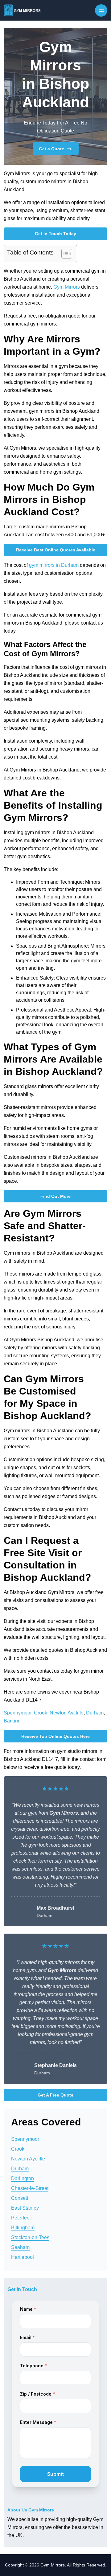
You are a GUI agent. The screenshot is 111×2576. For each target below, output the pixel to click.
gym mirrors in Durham (54, 565)
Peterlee (20, 2218)
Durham (95, 1713)
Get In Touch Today (55, 234)
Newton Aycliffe (67, 1713)
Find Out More (55, 1196)
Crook (41, 1713)
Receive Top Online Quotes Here (55, 1736)
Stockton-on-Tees (30, 2237)
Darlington (23, 2178)
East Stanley (25, 2208)
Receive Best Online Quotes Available (56, 550)
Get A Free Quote (55, 2095)
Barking (12, 1721)
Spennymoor (18, 1713)
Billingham (23, 2228)
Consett (20, 2198)
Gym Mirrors (67, 287)
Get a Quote (51, 149)
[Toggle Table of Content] (64, 254)
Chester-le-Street (30, 2188)
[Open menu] (101, 10)
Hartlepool (23, 2257)
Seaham (20, 2247)
